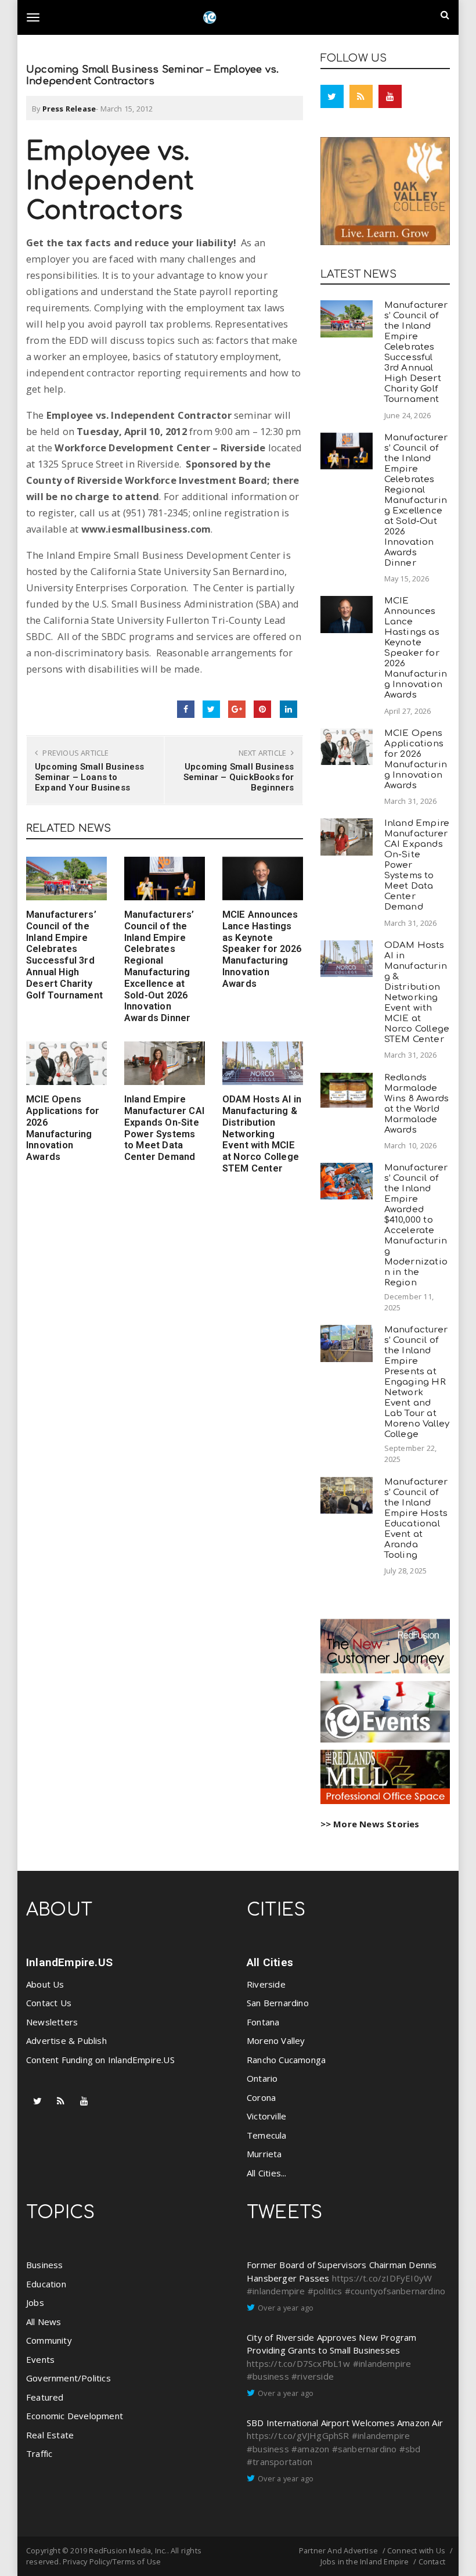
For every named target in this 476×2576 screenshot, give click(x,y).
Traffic (39, 2453)
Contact (432, 2561)
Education (46, 2284)
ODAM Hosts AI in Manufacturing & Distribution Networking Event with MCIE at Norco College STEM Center (262, 1134)
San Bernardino (278, 2003)
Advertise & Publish (66, 2040)
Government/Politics (68, 2378)
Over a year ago (286, 2308)
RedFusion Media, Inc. (128, 2550)
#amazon (310, 2449)
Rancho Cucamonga (286, 2060)
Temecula (267, 2135)
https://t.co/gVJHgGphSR (298, 2435)
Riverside (266, 1984)
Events (40, 2359)
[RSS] (361, 96)
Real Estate (50, 2435)
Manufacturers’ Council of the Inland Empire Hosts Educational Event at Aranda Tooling (416, 1519)
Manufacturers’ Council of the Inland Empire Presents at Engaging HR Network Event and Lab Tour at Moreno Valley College (417, 1382)
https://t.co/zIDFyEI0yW (382, 2278)
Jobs (35, 2302)
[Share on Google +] (237, 709)
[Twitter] (332, 96)
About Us (45, 1984)
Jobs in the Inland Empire (365, 2561)
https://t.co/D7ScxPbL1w (299, 2363)
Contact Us (49, 2003)
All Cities (270, 1962)
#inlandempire (276, 2291)
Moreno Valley (276, 2040)
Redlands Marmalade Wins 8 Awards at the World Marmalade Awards (417, 1104)
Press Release (69, 109)
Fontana (263, 2022)
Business (45, 2265)
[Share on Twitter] (211, 709)
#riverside (313, 2376)
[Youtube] (390, 96)
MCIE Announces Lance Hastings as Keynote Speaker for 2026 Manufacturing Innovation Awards (262, 949)
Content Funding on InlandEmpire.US (100, 2060)
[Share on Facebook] (186, 709)
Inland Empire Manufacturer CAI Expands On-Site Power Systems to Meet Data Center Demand (164, 1128)
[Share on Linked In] (289, 709)
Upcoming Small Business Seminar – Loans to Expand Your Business (90, 777)
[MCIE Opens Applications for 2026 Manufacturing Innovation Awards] (66, 1063)
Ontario (262, 2078)
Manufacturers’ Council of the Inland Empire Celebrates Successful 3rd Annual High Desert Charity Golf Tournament (64, 955)
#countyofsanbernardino (395, 2291)
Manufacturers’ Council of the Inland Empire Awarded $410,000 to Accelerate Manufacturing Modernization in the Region (416, 1225)
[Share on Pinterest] (262, 709)
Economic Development (75, 2416)
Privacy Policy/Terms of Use (112, 2561)
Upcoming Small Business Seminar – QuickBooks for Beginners (239, 777)
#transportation (280, 2462)
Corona (261, 2097)
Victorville (266, 2116)
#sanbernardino (365, 2449)
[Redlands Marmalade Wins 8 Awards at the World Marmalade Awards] (347, 1090)
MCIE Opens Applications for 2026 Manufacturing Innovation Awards (63, 1128)
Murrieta (264, 2154)
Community (49, 2340)
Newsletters (52, 2022)
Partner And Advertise (338, 2550)
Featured (45, 2397)
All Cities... (267, 2173)
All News (44, 2322)
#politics (325, 2291)
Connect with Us (416, 2550)
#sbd (410, 2449)
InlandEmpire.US (69, 1962)
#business (268, 2376)
